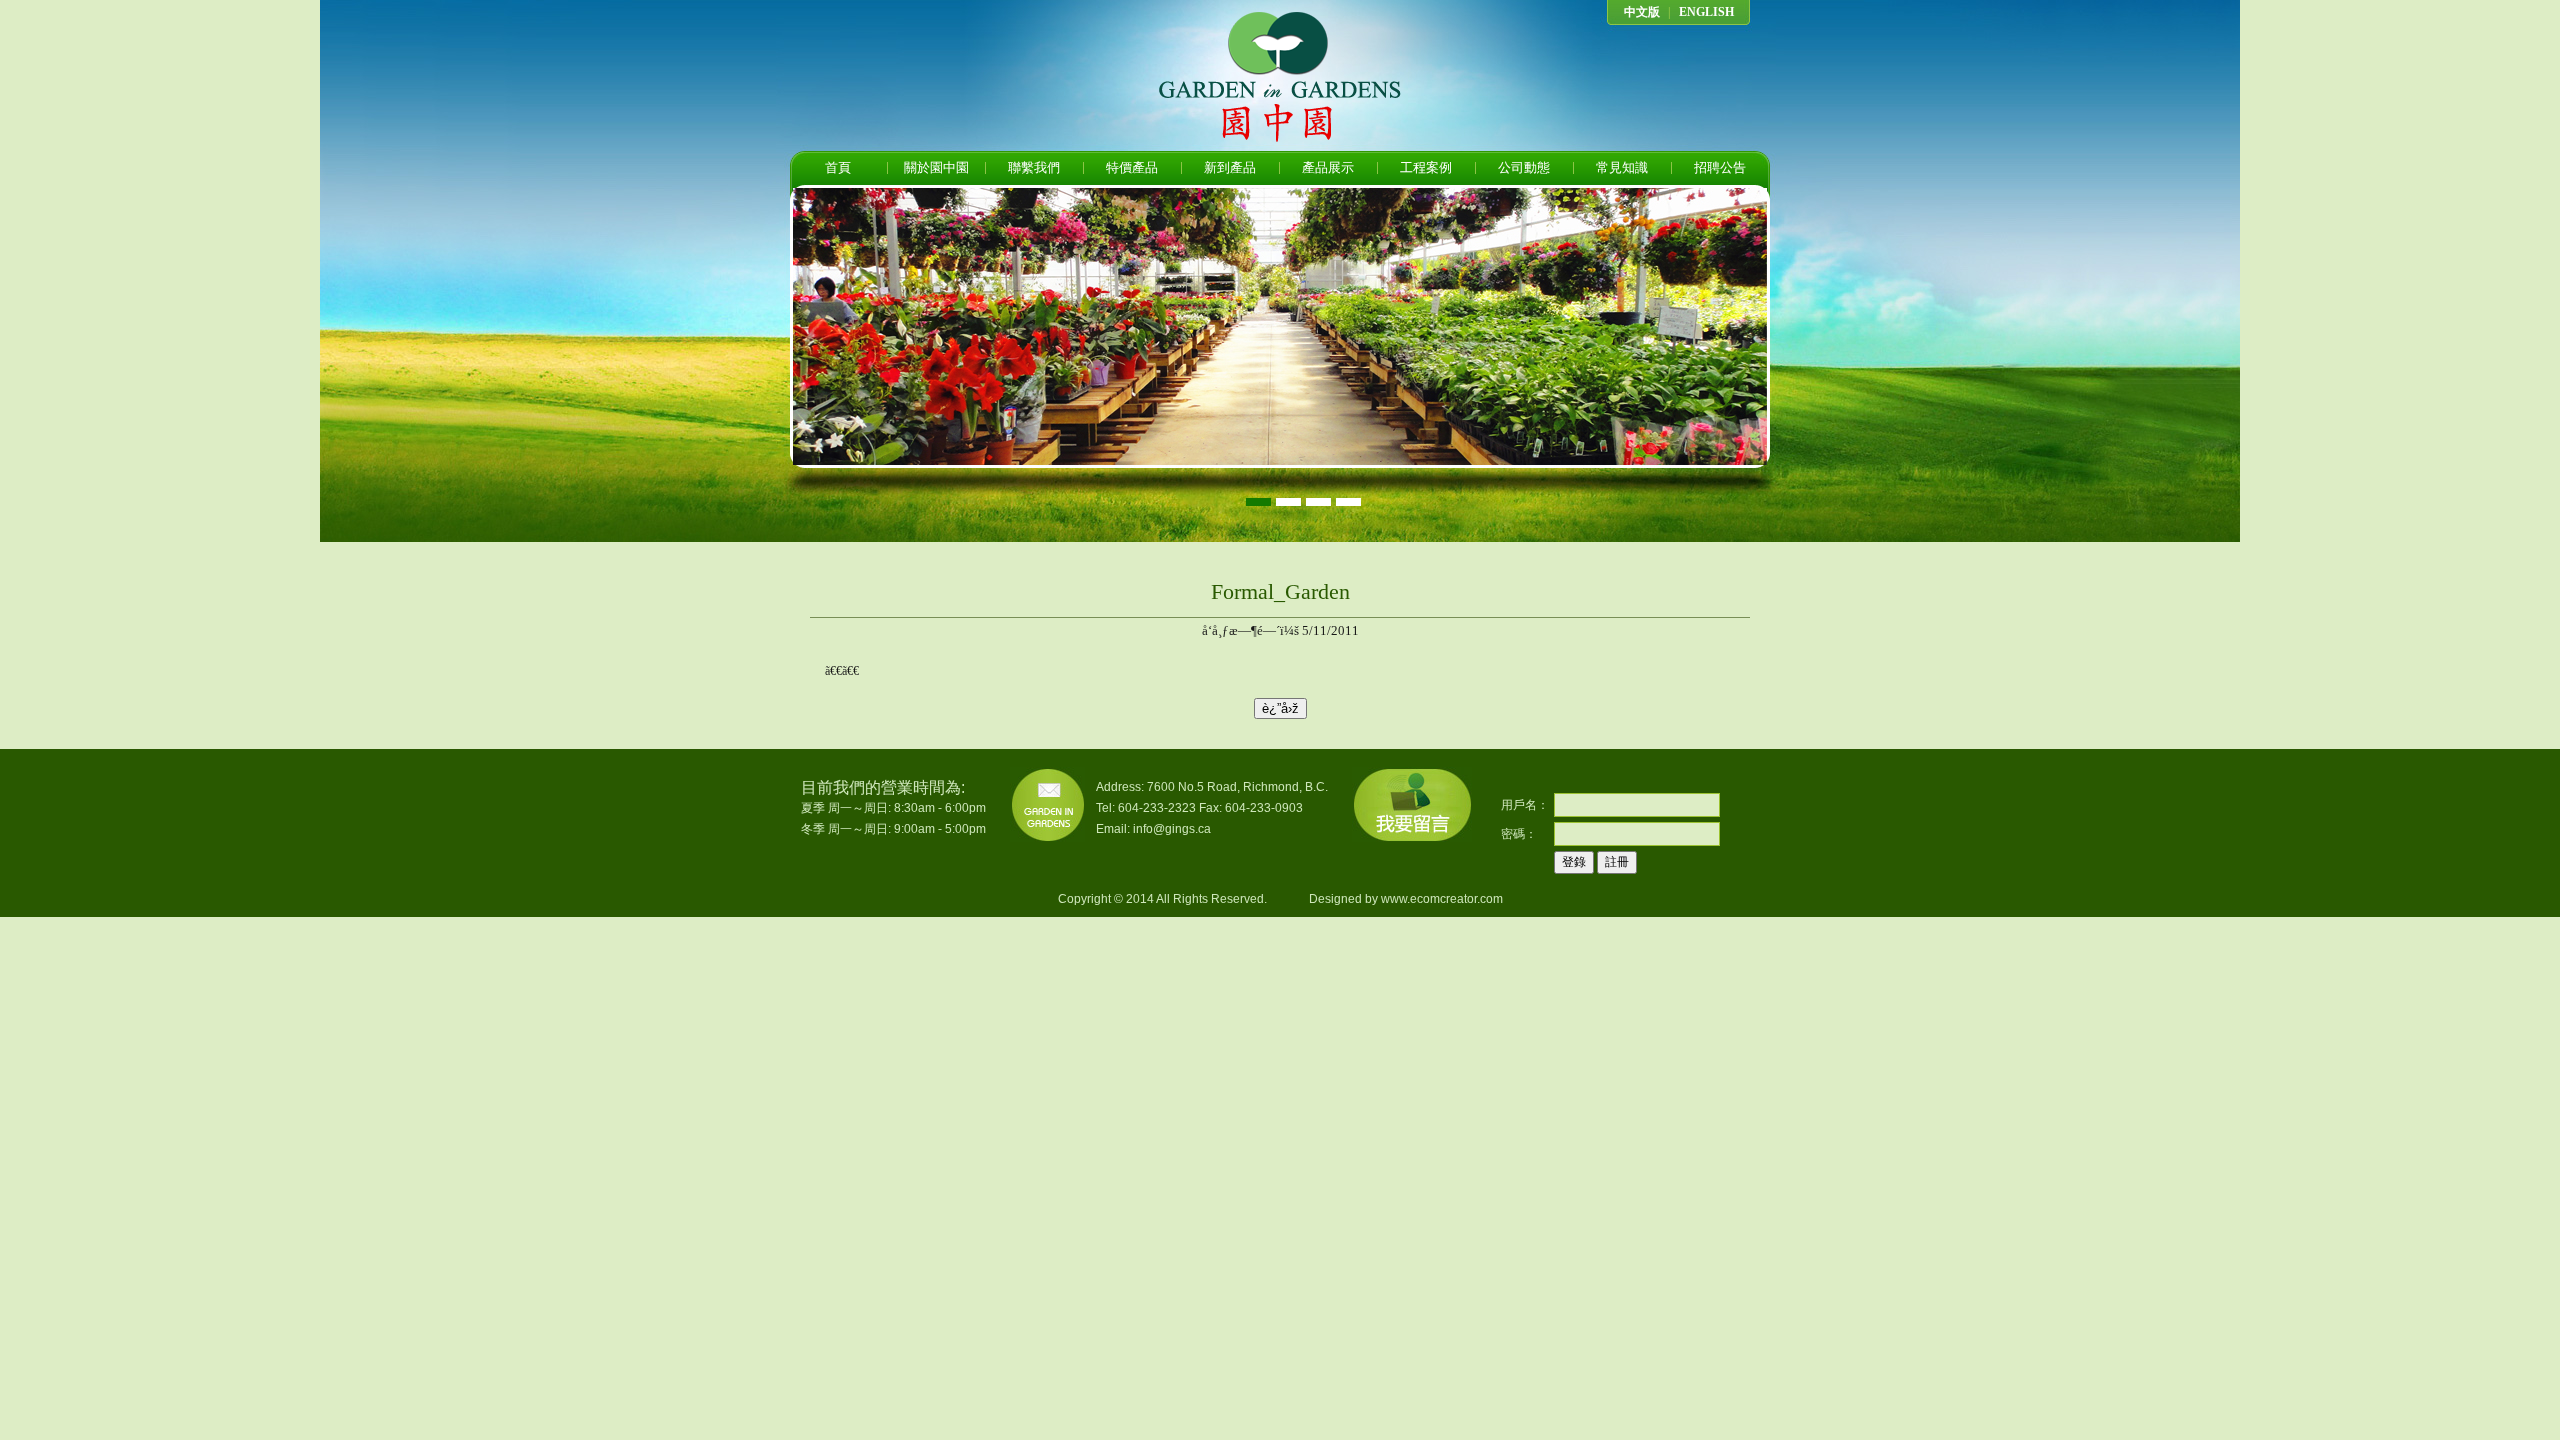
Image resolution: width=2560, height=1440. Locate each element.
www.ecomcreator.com (1442, 899)
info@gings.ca (1172, 829)
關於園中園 (936, 167)
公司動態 (1524, 167)
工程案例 (1426, 167)
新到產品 (1230, 167)
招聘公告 (1720, 167)
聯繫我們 (1034, 167)
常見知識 (1622, 167)
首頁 (838, 167)
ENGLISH (1706, 12)
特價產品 (1132, 167)
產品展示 (1328, 167)
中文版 (1642, 12)
